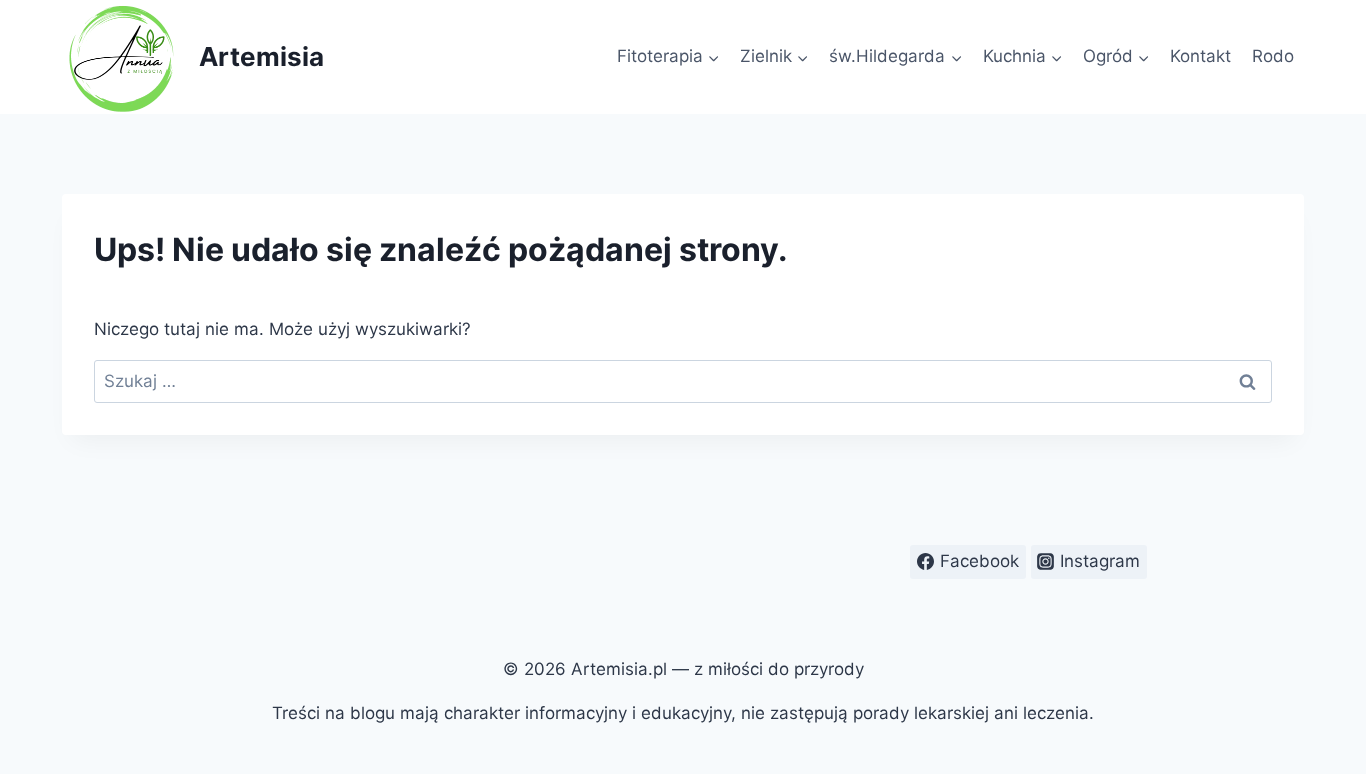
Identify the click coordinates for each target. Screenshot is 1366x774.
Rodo (1273, 56)
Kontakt (1200, 56)
